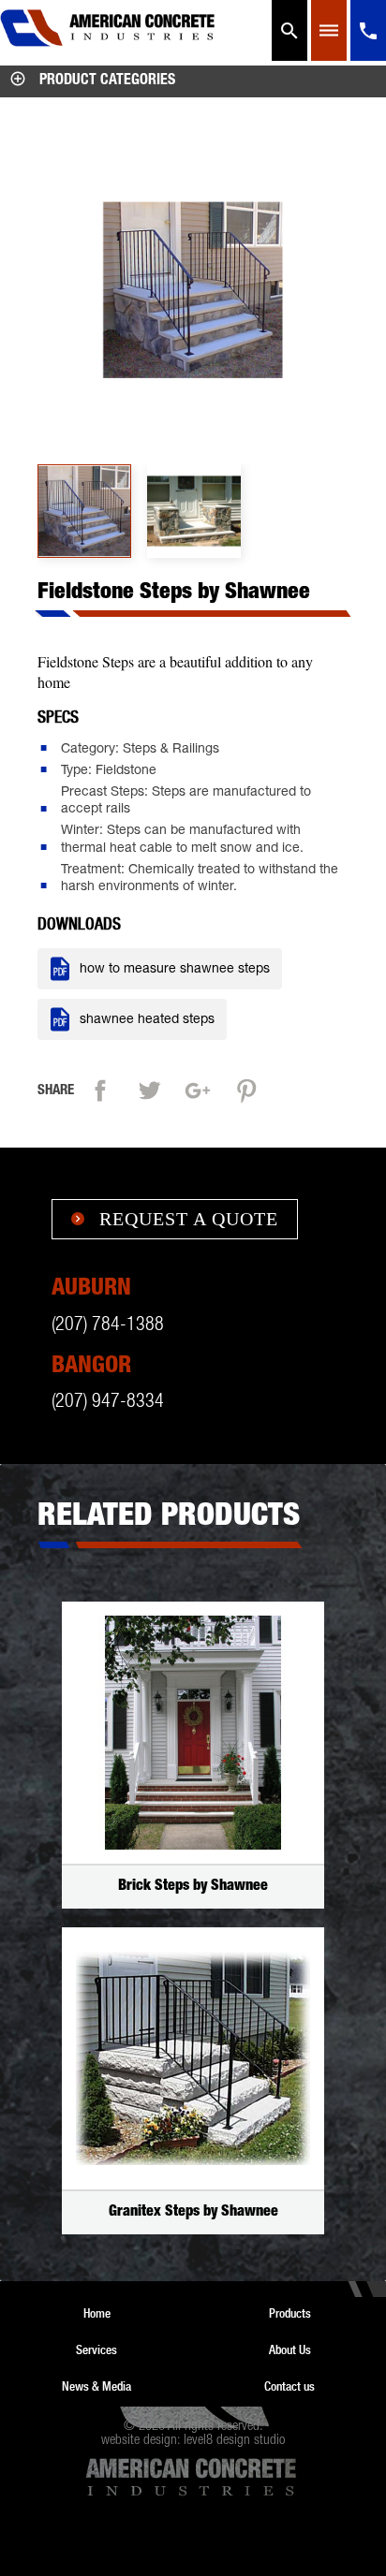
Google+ (202, 1088)
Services (96, 2349)
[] (368, 58)
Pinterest (251, 1088)
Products (290, 2313)
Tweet (154, 1088)
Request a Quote (175, 1219)
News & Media (96, 2386)
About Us (290, 2349)
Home (97, 2313)
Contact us (289, 2386)
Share (105, 1088)
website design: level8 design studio (193, 2441)
